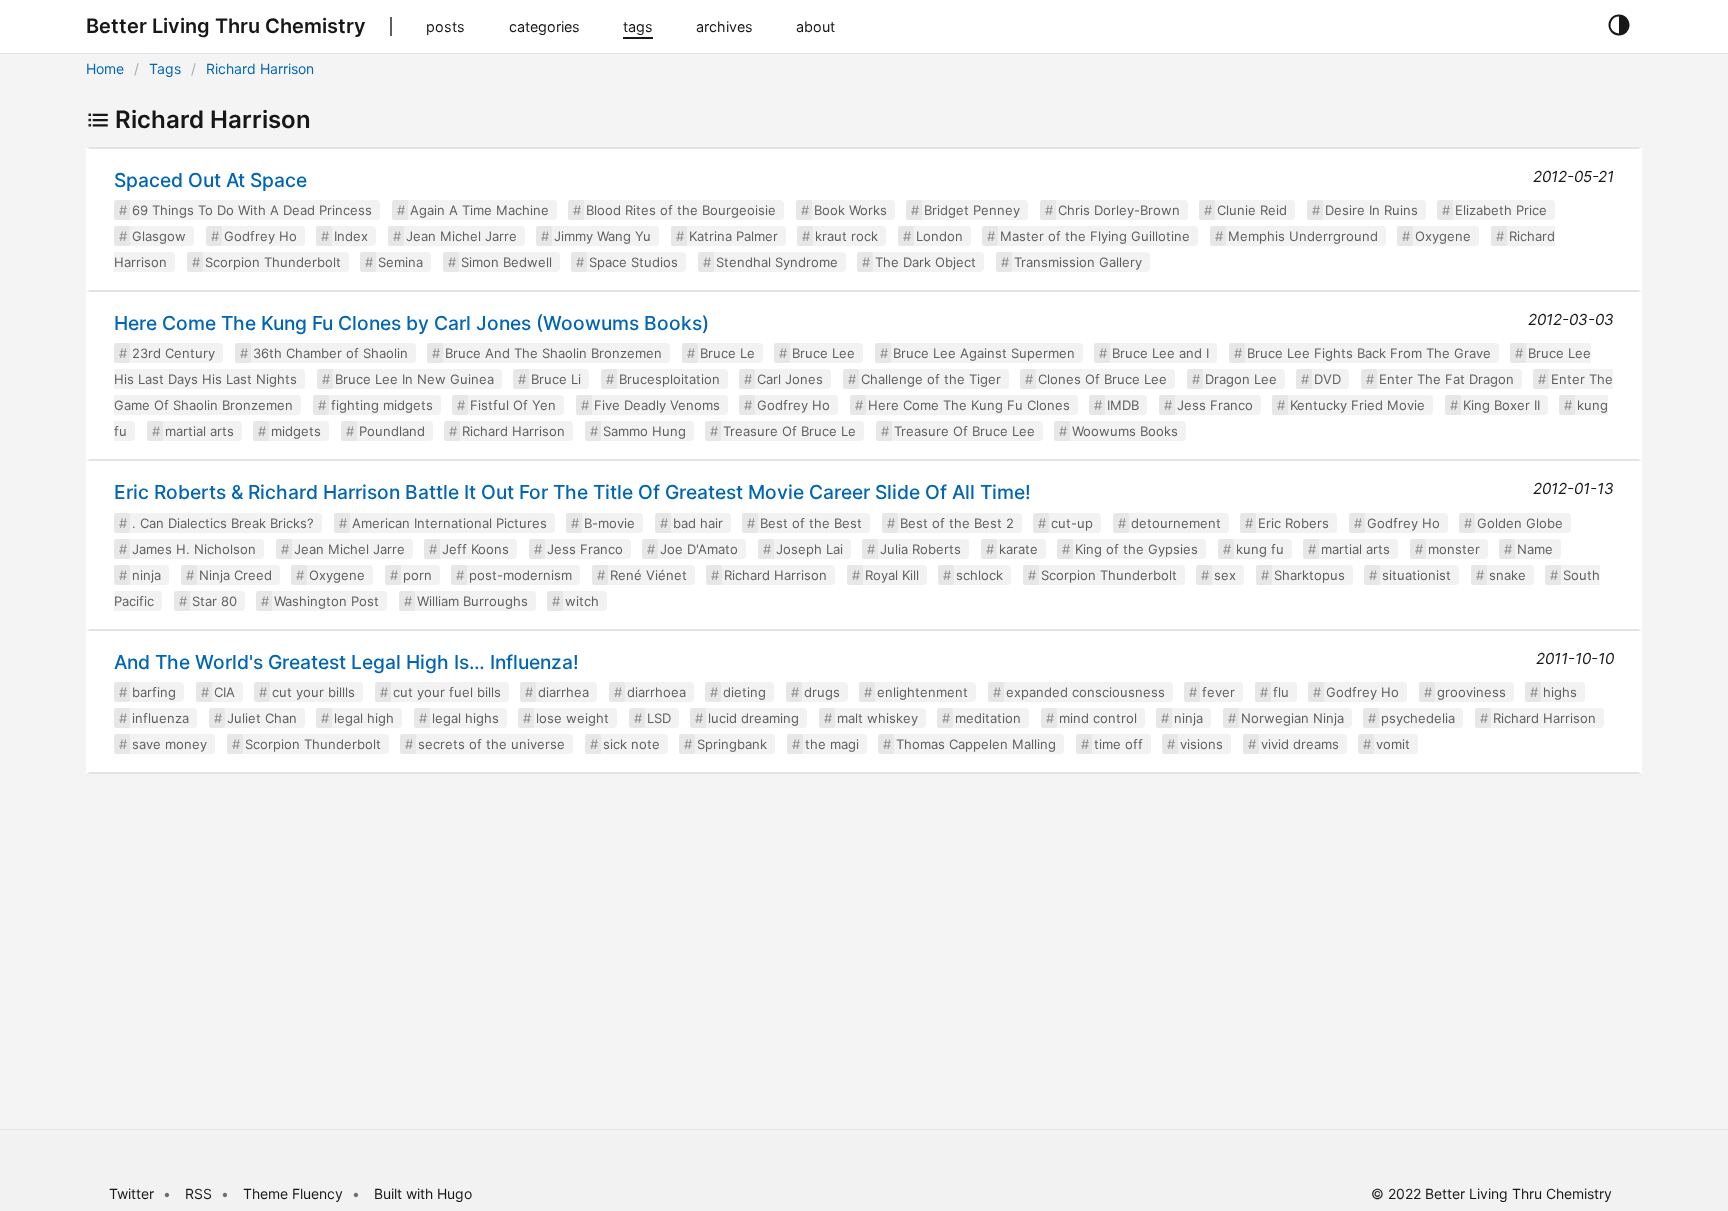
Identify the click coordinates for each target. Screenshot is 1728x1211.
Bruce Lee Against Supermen (984, 353)
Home (105, 68)
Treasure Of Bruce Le (789, 431)
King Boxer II (1501, 405)
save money (169, 744)
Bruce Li (556, 379)
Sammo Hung (644, 431)
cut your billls (313, 692)
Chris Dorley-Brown (1119, 210)
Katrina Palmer (733, 236)
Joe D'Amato (699, 549)
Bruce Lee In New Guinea (414, 379)
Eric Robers (1293, 523)
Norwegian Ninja (1292, 718)
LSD (659, 718)
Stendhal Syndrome (777, 262)
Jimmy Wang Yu (602, 236)
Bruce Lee (823, 353)
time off (1118, 744)
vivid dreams (1300, 744)
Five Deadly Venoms (657, 405)
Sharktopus (1309, 575)
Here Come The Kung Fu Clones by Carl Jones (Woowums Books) (411, 323)
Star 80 (214, 601)
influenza (160, 718)
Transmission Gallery (1078, 262)
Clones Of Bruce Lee (1102, 379)
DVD (1327, 379)
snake (1507, 575)
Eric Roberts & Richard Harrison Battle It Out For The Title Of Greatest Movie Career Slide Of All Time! (572, 492)
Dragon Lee (1241, 379)
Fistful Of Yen (513, 405)
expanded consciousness (1085, 692)
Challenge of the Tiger (931, 379)
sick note (631, 744)
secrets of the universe (491, 744)
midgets (296, 431)
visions (1201, 744)
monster (1454, 549)
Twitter (131, 1193)
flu (1281, 692)
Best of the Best (811, 523)
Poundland (392, 431)
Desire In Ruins (1371, 210)
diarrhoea (656, 692)
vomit (1393, 744)
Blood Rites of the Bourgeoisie (681, 210)
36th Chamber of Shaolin (330, 353)
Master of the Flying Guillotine (1095, 236)
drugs (822, 692)
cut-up (1072, 523)
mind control (1098, 718)
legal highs (465, 718)
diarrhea (563, 692)
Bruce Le (727, 353)
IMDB (1123, 405)
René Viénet (648, 575)
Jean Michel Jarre (461, 236)
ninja (146, 575)
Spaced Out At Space (210, 180)
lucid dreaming (753, 718)
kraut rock (846, 236)
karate (1018, 549)
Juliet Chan (262, 718)
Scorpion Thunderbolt (273, 262)
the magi (832, 744)
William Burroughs (472, 601)
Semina (400, 262)
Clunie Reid (1252, 210)
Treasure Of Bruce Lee (964, 431)
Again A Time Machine (479, 210)
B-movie (609, 523)
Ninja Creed (235, 575)
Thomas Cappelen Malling (976, 744)
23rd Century (173, 353)
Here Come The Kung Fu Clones (969, 405)
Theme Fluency (295, 1193)
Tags (165, 68)
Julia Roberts (920, 549)
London (939, 236)
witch (582, 601)
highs (1560, 692)
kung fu (1260, 549)
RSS (198, 1193)
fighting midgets (382, 405)
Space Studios (633, 262)
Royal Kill (892, 575)
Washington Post (326, 601)
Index (351, 236)
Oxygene (1443, 236)
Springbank (732, 744)
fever (1218, 692)
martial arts (199, 431)
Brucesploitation (669, 379)
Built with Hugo (423, 1193)
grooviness (1471, 692)
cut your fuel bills (447, 692)
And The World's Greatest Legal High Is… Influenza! (346, 662)
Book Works (850, 210)
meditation (988, 718)
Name (1535, 549)
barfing (154, 692)
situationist (1416, 575)
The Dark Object (925, 262)
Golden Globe (1520, 523)
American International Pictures (449, 523)
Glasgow (159, 236)
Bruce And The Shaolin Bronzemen (553, 353)
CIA (224, 692)
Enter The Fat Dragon (1446, 379)
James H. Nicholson (194, 549)
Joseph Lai (809, 549)
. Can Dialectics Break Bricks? (223, 523)
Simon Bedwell (506, 262)
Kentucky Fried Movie (1357, 405)
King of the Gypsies (1136, 549)
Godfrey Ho (260, 236)
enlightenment (922, 692)
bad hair (698, 523)
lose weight (572, 718)
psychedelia (1418, 718)
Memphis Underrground (1303, 236)
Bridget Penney (972, 210)
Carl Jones (790, 379)
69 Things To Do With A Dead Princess (252, 210)
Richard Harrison (260, 68)
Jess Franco (1215, 405)
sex (1225, 575)
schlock (979, 575)
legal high (364, 718)
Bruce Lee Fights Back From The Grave (1369, 353)
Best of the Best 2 (957, 523)
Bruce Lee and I (1160, 353)
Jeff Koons (475, 549)
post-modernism (520, 575)
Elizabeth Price (1501, 210)
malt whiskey (877, 718)
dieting (744, 692)
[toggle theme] (1618, 26)
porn (417, 575)
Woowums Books (1125, 431)
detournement (1176, 523)
